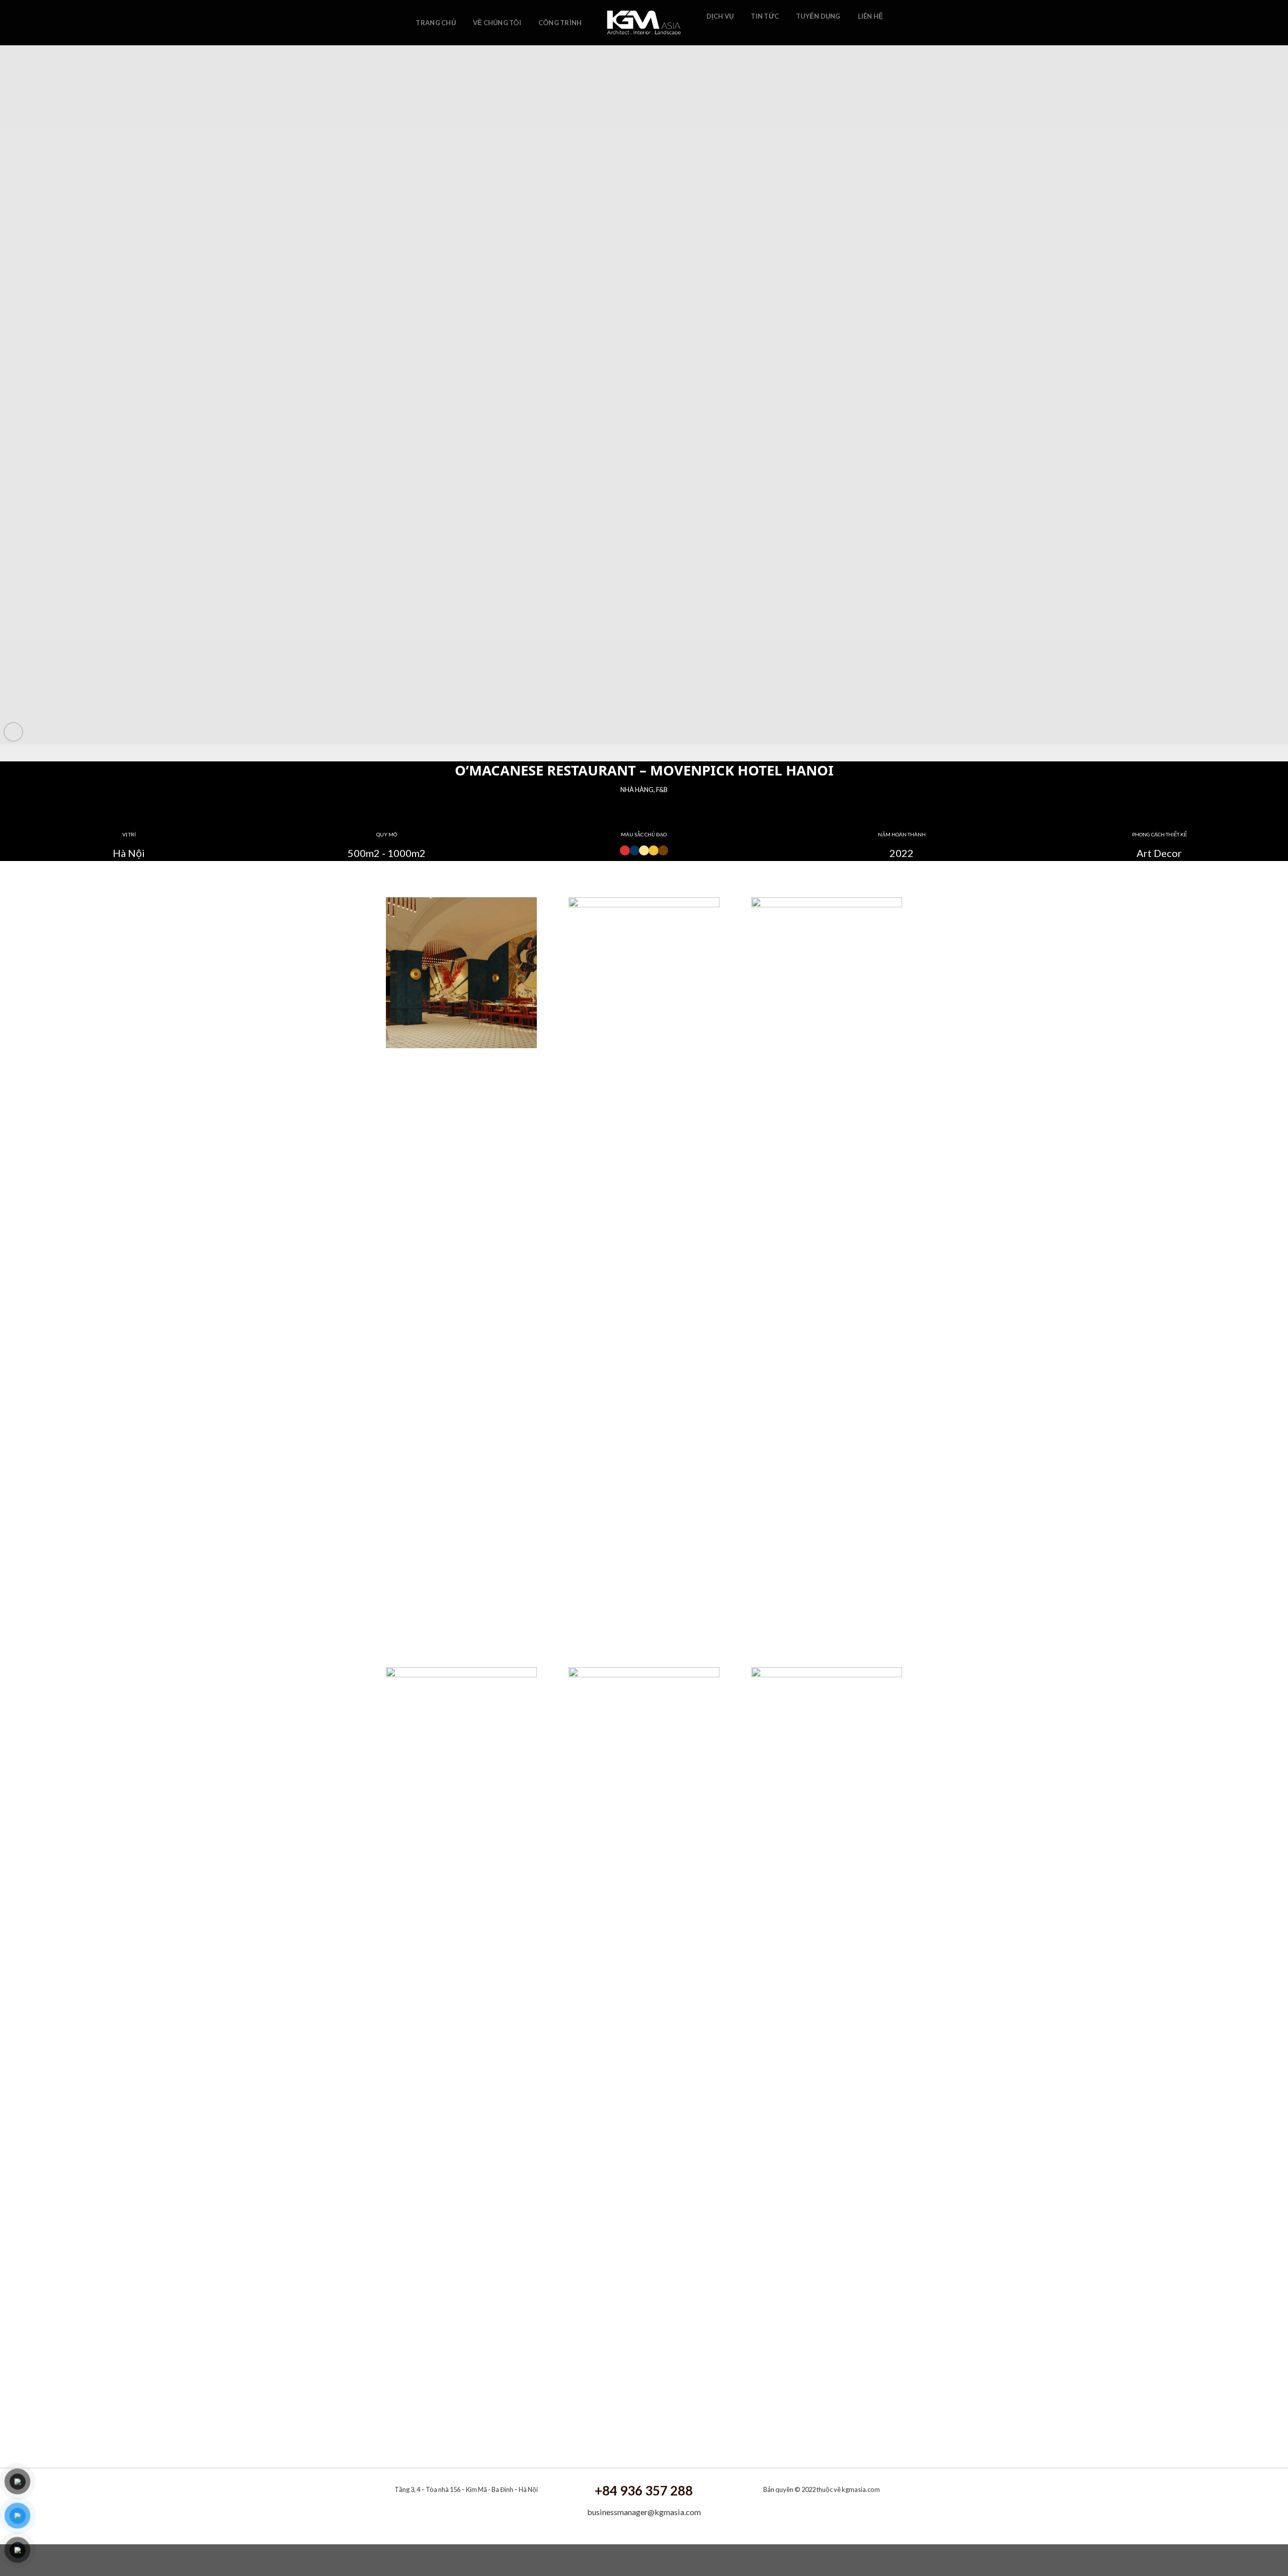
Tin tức (765, 16)
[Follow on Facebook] (712, 32)
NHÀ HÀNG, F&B (644, 790)
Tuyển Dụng (818, 16)
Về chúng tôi (497, 23)
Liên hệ (871, 16)
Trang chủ (435, 23)
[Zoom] (13, 732)
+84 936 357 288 (644, 2490)
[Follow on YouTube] (739, 32)
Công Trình (560, 23)
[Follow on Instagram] (726, 32)
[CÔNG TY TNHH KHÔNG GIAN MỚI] (644, 23)
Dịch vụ (720, 16)
